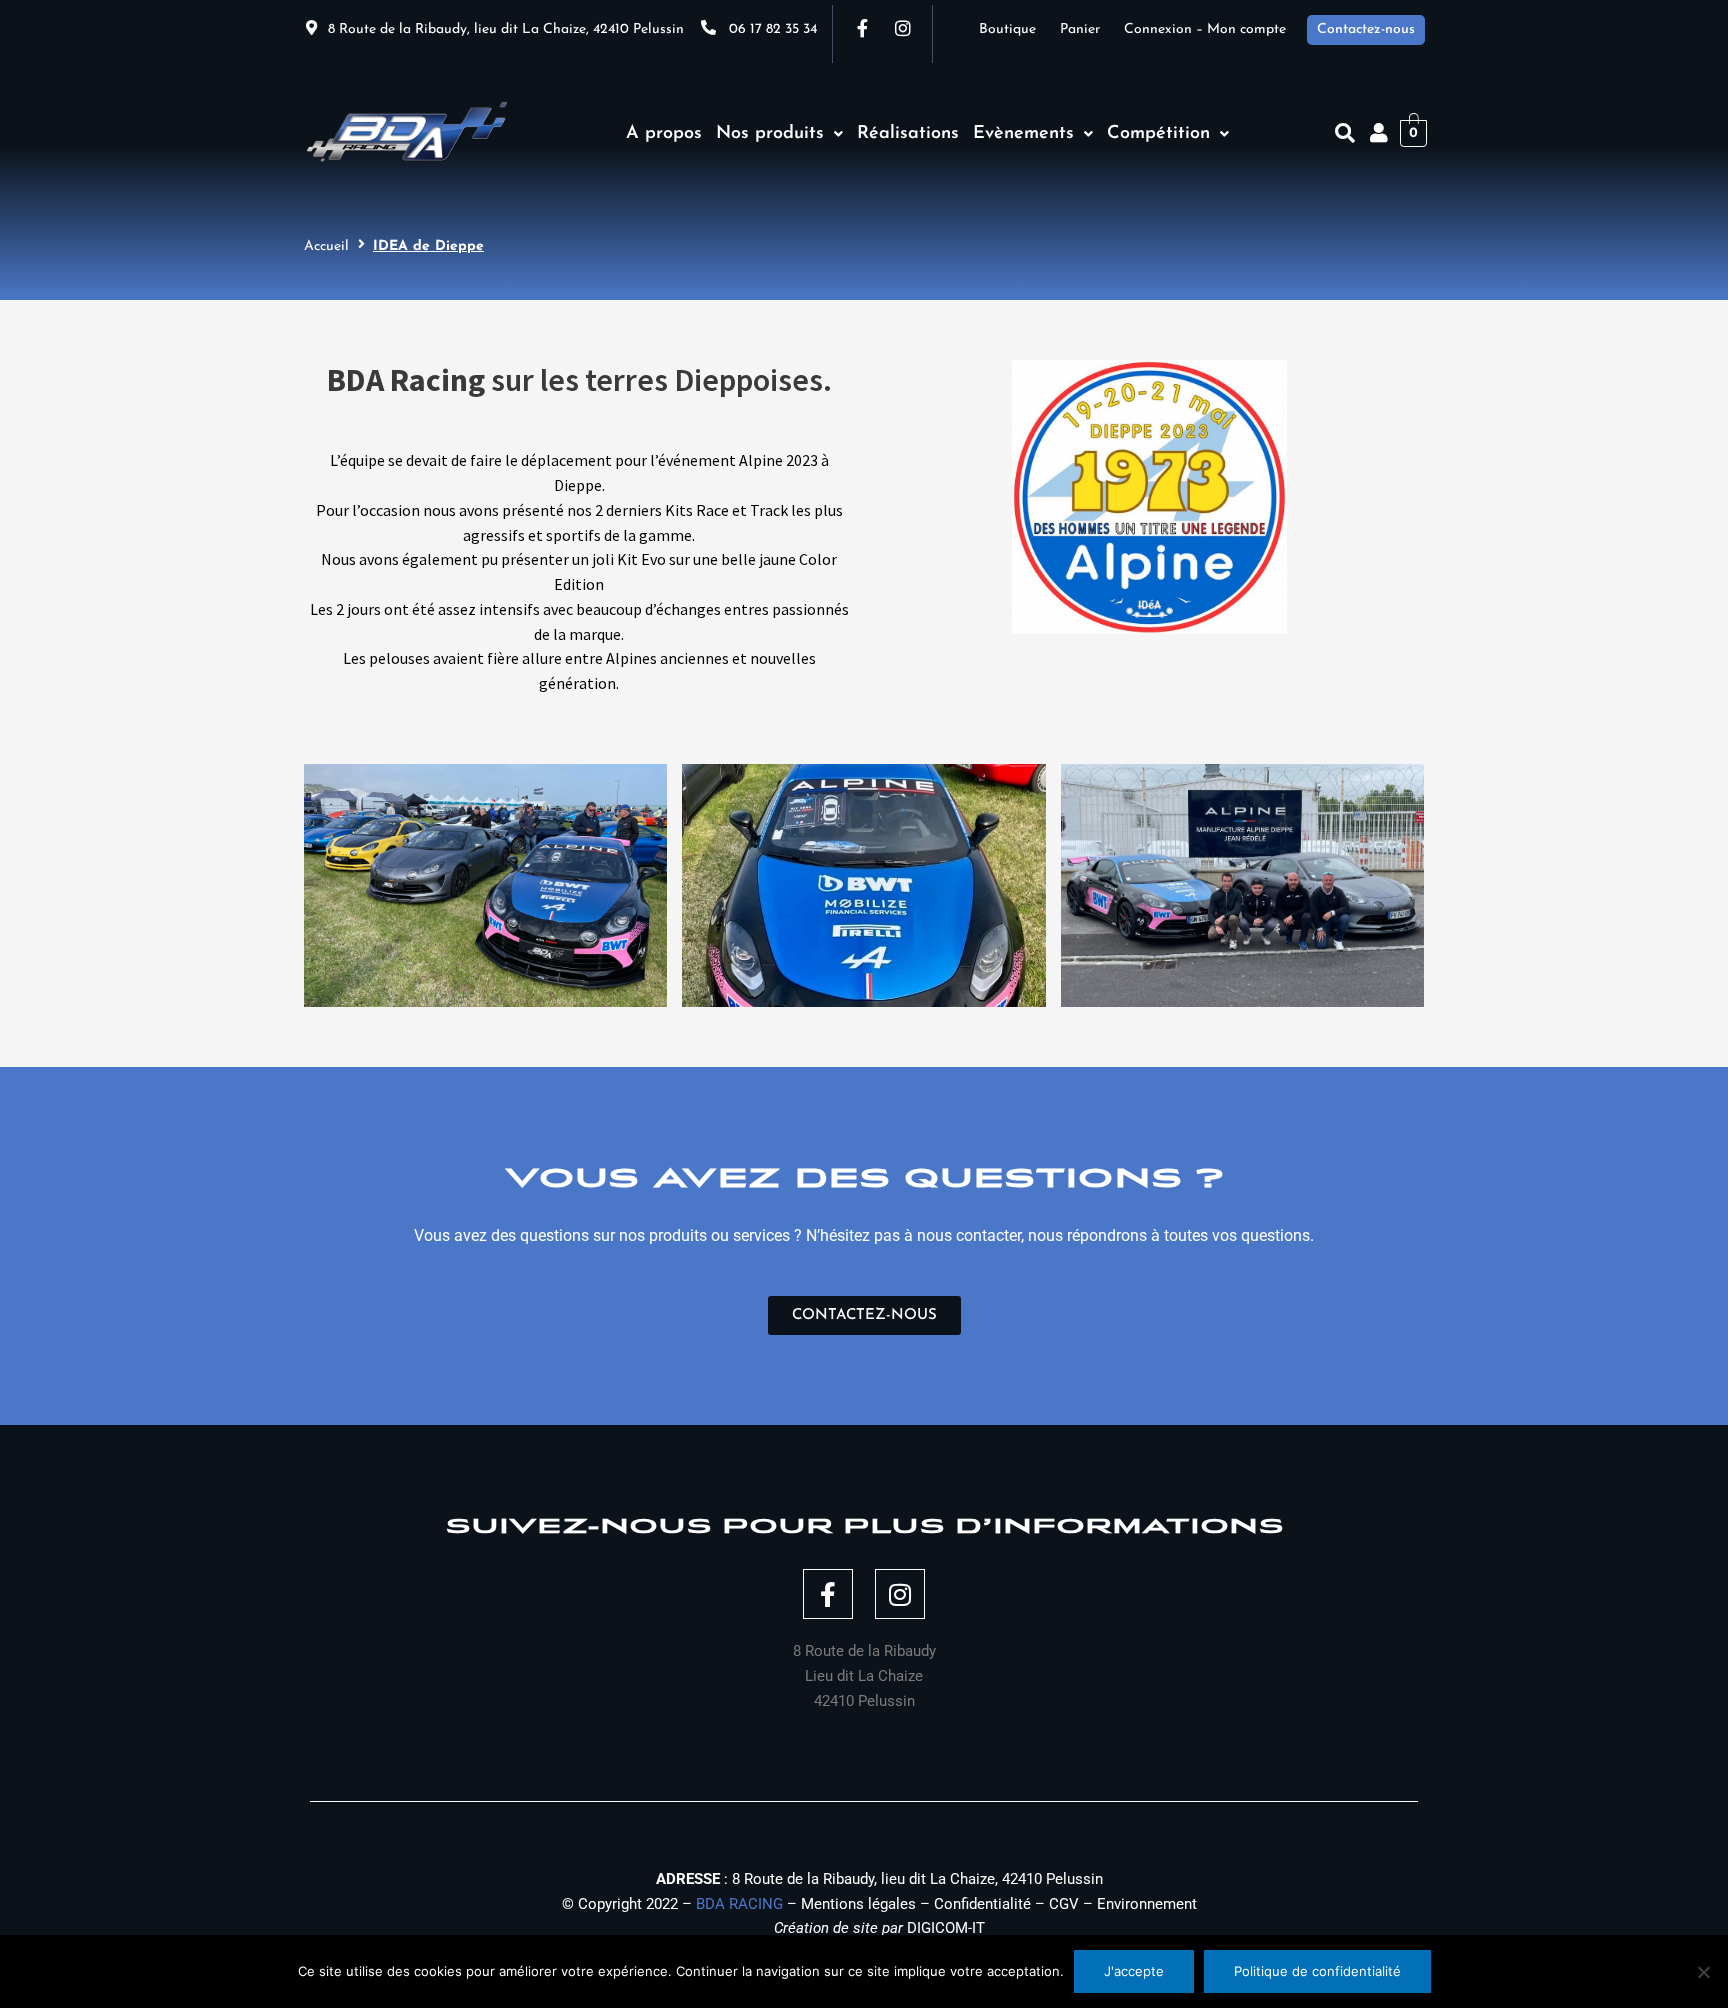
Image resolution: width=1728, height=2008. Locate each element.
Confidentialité (982, 1904)
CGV (1064, 1904)
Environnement (1147, 1904)
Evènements (1023, 134)
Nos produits (770, 134)
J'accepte (1134, 1971)
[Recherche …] (1345, 133)
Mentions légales (858, 1904)
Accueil (326, 246)
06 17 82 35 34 (773, 29)
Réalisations (908, 134)
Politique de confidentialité (1317, 1971)
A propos (664, 134)
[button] (779, 134)
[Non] (1703, 1972)
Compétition (1158, 134)
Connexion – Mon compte (1205, 29)
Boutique (1019, 29)
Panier (1092, 29)
